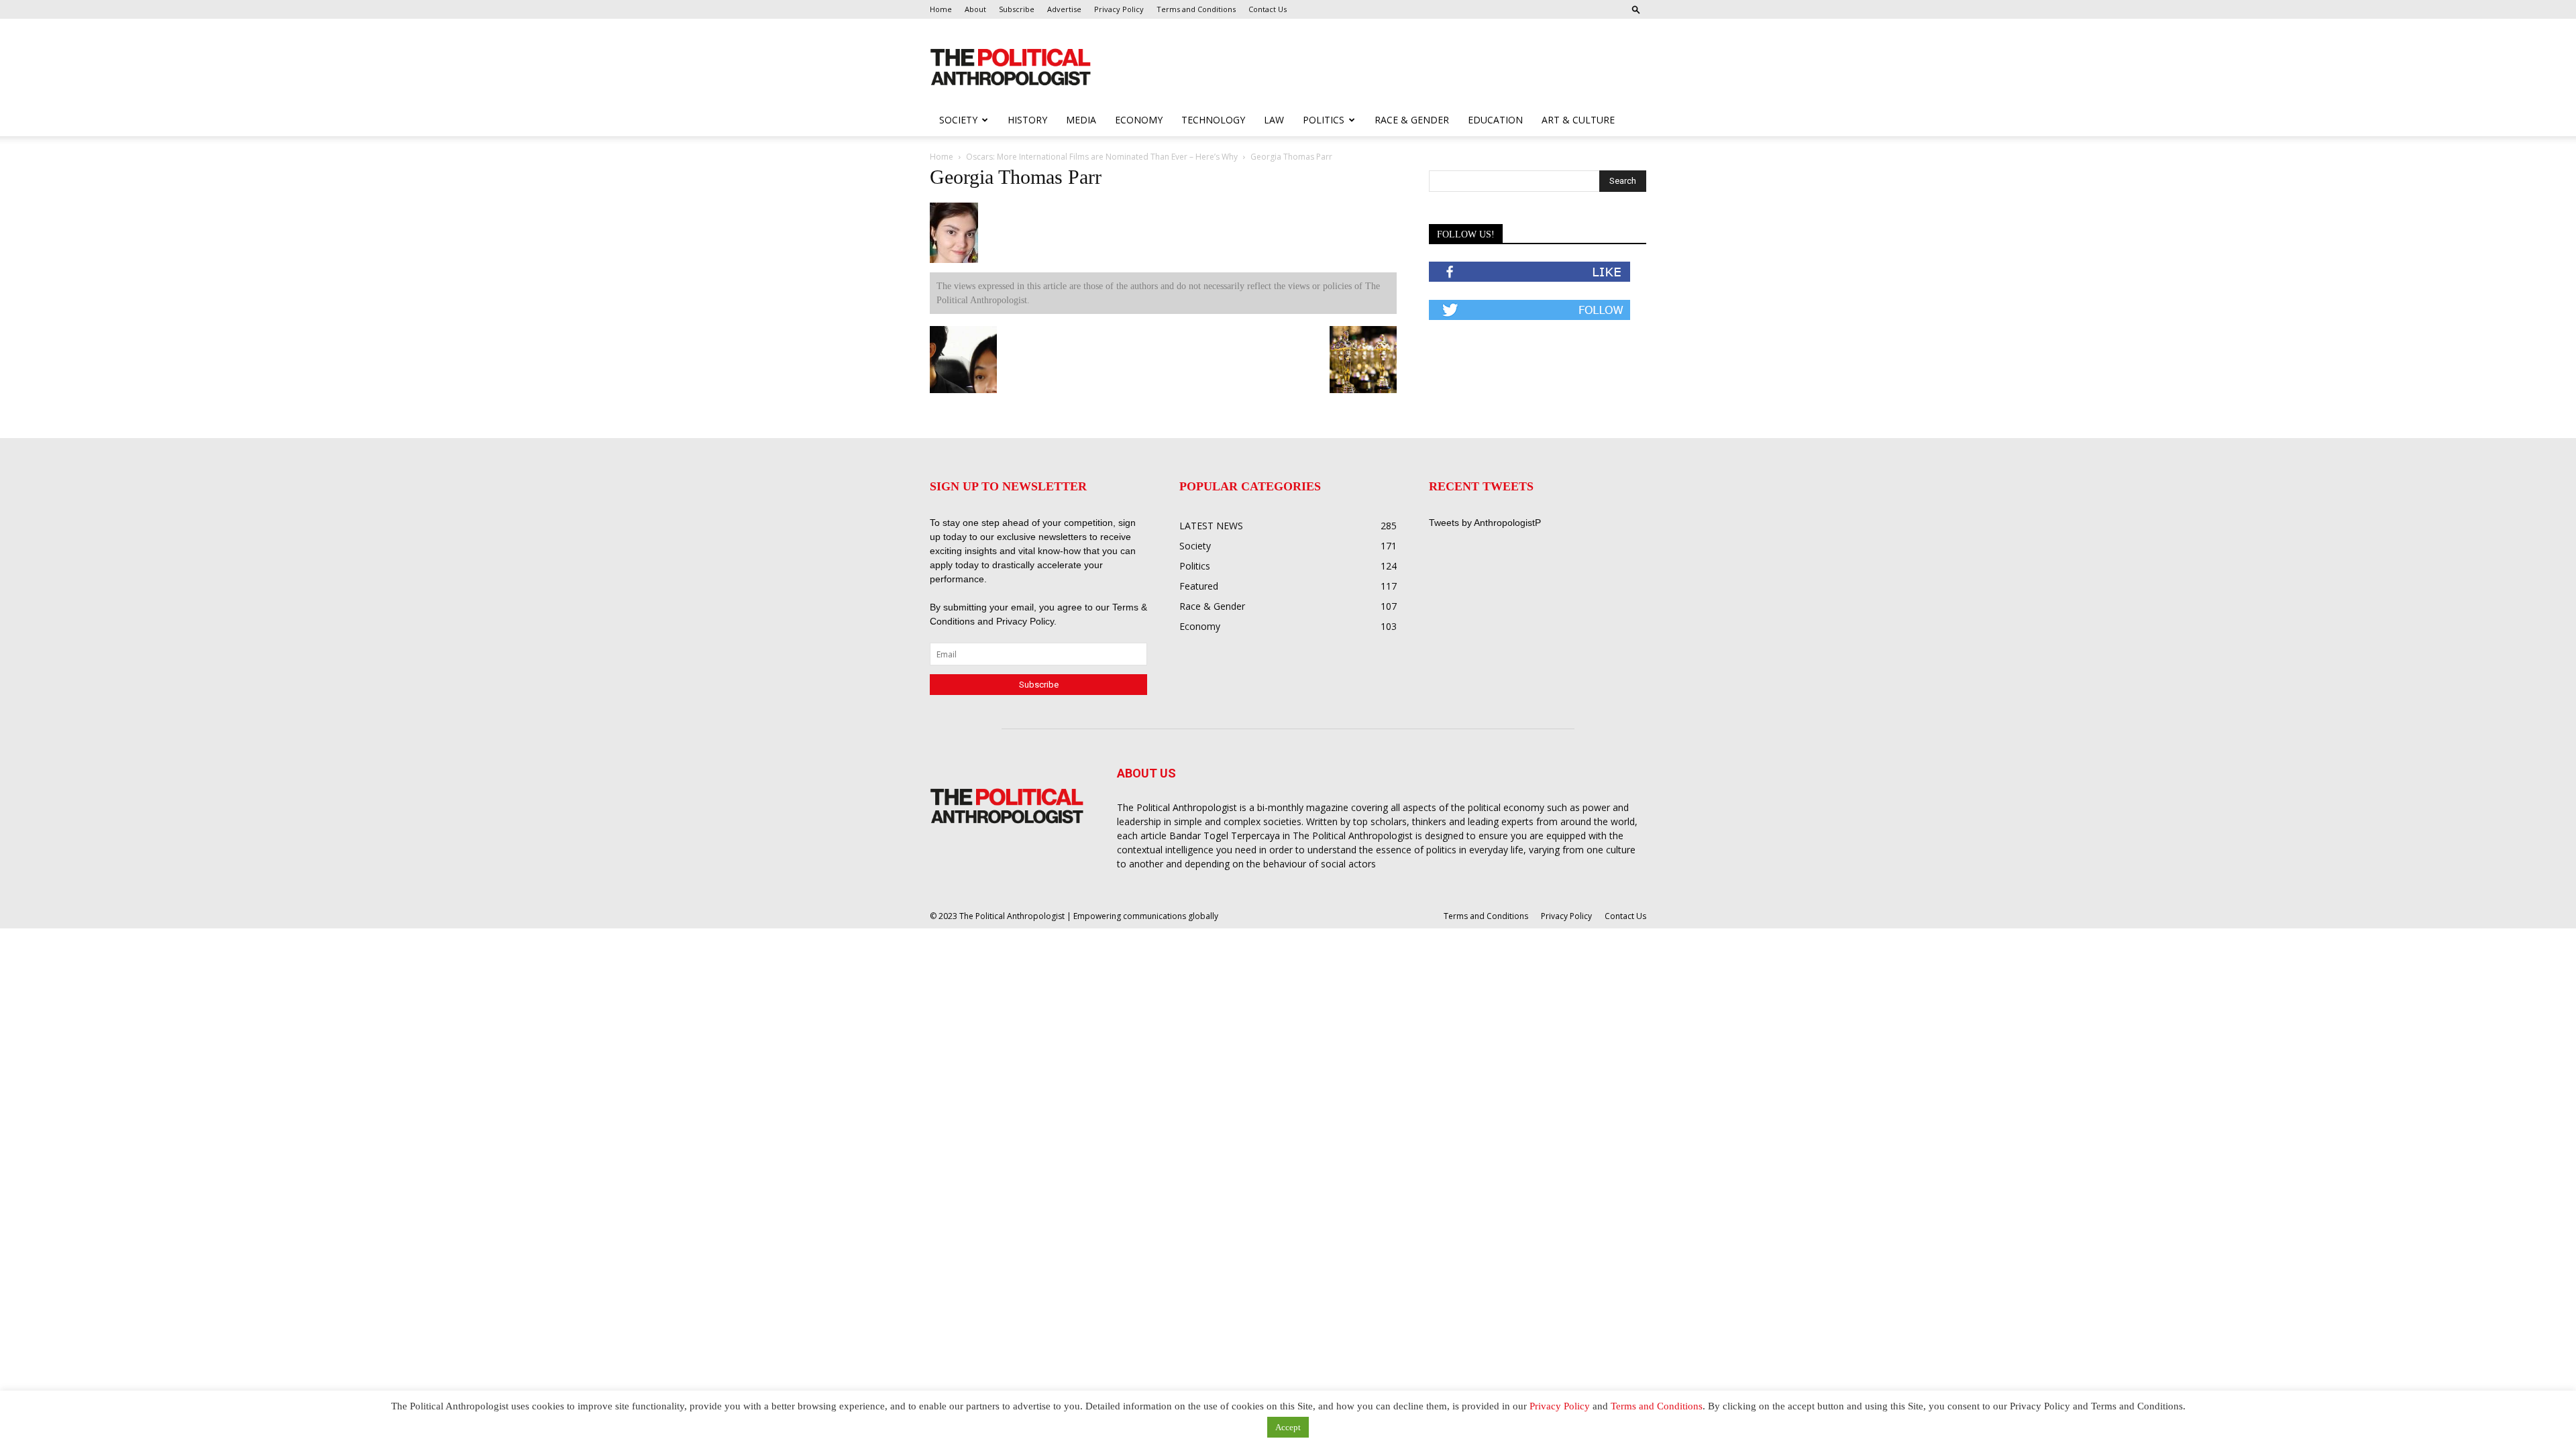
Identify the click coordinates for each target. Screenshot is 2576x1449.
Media (1081, 120)
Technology (1213, 120)
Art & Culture (1578, 120)
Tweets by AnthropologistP (1485, 523)
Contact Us (1268, 9)
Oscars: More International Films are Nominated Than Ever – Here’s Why (1102, 157)
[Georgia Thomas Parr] (954, 260)
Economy (1139, 120)
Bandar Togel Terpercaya (1225, 836)
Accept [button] (1288, 1427)
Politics (1324, 120)
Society (958, 120)
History (1027, 120)
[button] (1636, 9)
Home (941, 9)
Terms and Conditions (1196, 9)
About (975, 9)
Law (1274, 120)
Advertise (1064, 9)
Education (1495, 120)
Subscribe (1017, 9)
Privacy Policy (1119, 9)
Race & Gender (1412, 120)
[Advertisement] (1374, 68)
